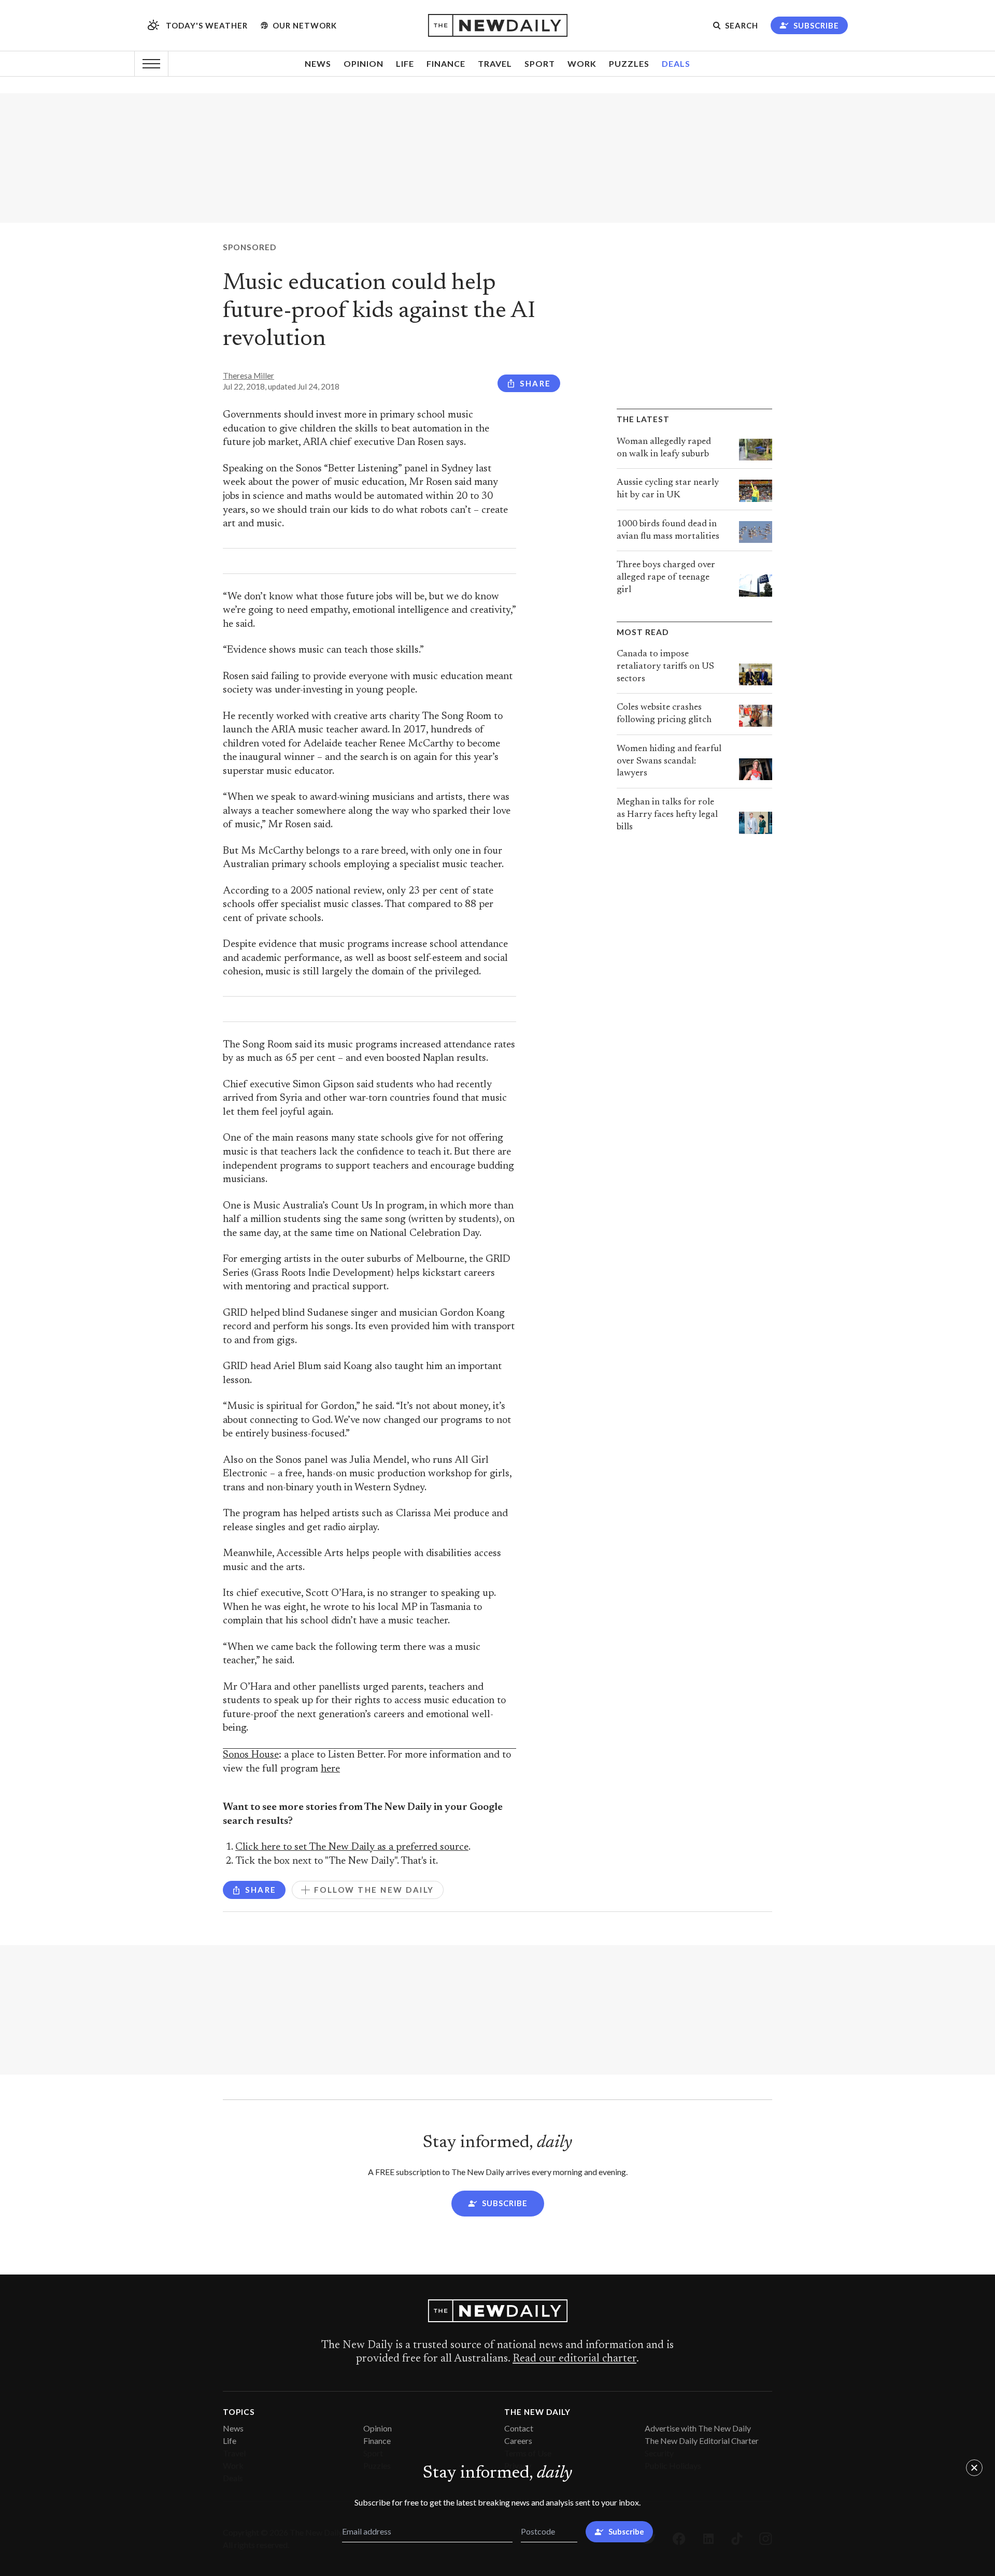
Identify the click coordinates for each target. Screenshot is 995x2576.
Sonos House (251, 1755)
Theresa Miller (248, 376)
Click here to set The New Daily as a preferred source (352, 1847)
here (330, 1769)
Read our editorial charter (574, 2359)
